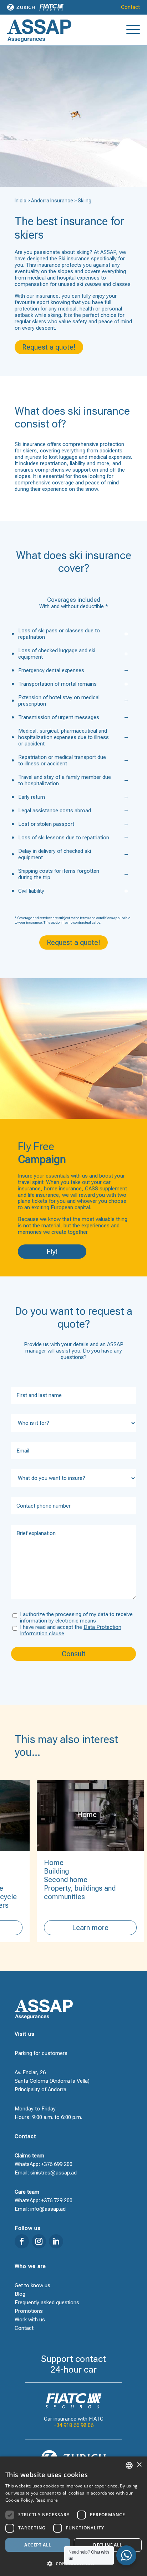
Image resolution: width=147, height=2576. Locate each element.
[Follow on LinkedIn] (56, 2241)
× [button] (139, 2465)
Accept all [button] (38, 2545)
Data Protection (102, 1627)
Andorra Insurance (52, 201)
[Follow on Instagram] (39, 2241)
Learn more (75, 1928)
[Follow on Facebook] (22, 2241)
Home (38, 1863)
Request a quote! (49, 347)
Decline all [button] (108, 2545)
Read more (47, 2500)
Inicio (21, 201)
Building (41, 1871)
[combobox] (129, 2465)
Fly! (52, 1252)
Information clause (42, 1634)
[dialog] (73, 2516)
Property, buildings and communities (64, 1892)
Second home (50, 1880)
